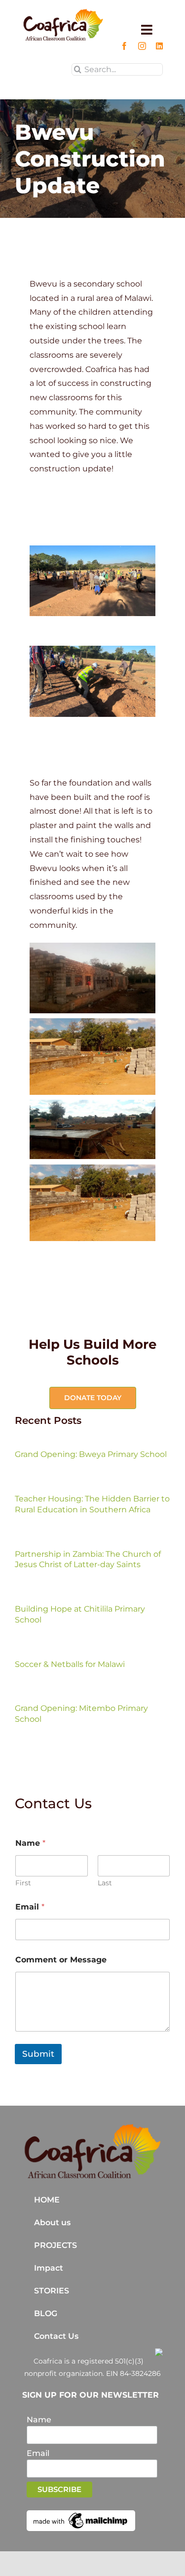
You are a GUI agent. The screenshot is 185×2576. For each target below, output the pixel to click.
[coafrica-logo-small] (63, 12)
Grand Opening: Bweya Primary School (91, 1454)
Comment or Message (61, 1960)
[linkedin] (159, 46)
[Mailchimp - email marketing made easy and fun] (81, 2514)
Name (39, 2420)
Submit (38, 2054)
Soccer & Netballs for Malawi (70, 1664)
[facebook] (124, 46)
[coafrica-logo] (92, 2127)
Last (105, 1883)
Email (30, 1907)
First (23, 1883)
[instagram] (142, 46)
